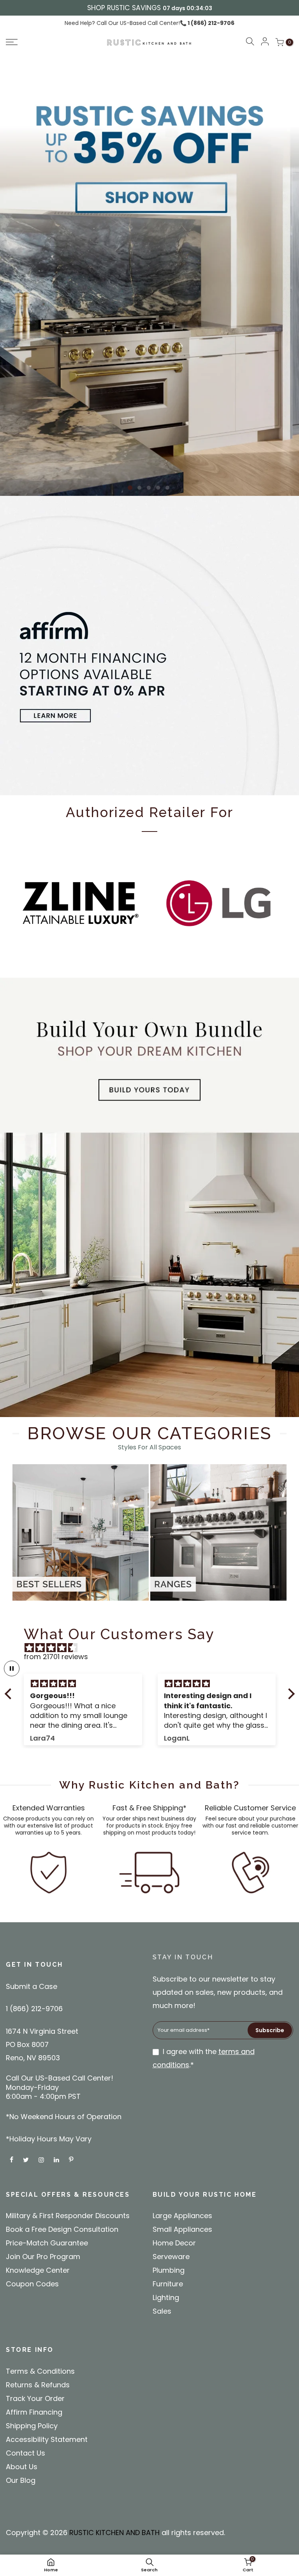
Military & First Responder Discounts (68, 2216)
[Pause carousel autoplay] (12, 1668)
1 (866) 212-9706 (210, 23)
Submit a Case (32, 1986)
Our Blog (21, 2480)
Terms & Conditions (40, 2371)
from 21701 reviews (56, 1657)
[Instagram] (42, 2159)
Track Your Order (35, 2398)
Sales (162, 2311)
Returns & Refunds (38, 2385)
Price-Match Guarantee (47, 2243)
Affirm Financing (34, 2412)
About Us (22, 2467)
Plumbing (169, 2270)
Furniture (168, 2284)
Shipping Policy (32, 2426)
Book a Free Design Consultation (62, 2229)
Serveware (171, 2257)
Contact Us (26, 2453)
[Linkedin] (57, 2159)
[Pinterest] (72, 2159)
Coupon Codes (32, 2284)
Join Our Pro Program (43, 2257)
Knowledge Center (38, 2270)
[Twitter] (27, 2159)
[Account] (265, 42)
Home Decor (174, 2243)
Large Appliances (182, 2216)
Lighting (166, 2297)
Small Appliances (182, 2229)
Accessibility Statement (47, 2439)
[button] (40, 42)
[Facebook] (12, 2159)
